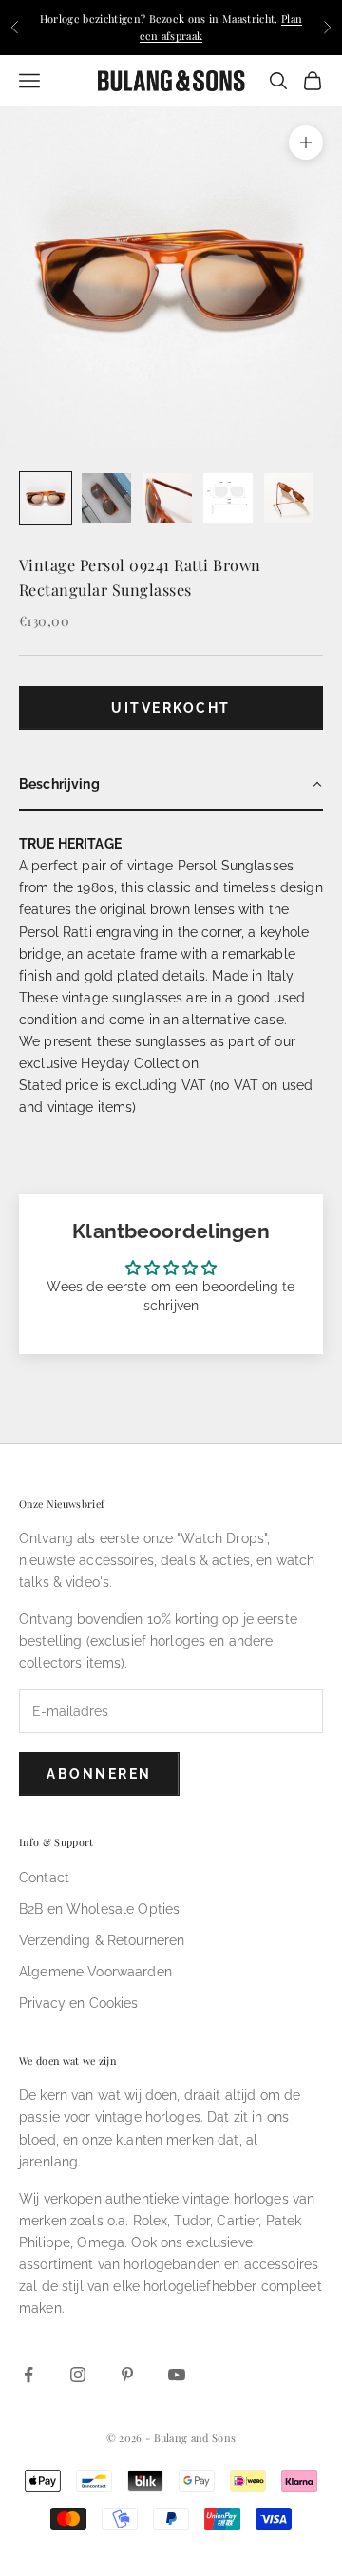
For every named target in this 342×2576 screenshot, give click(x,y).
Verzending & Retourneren (102, 1940)
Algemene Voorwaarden (95, 1972)
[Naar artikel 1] (46, 498)
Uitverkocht (171, 708)
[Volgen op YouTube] (177, 2375)
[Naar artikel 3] (167, 498)
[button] (171, 785)
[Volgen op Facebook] (28, 2375)
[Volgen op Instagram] (78, 2375)
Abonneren (99, 1774)
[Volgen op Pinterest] (127, 2375)
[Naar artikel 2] (106, 498)
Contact (44, 1878)
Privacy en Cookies (79, 2003)
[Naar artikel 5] (289, 498)
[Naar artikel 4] (228, 498)
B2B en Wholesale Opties (99, 1909)
